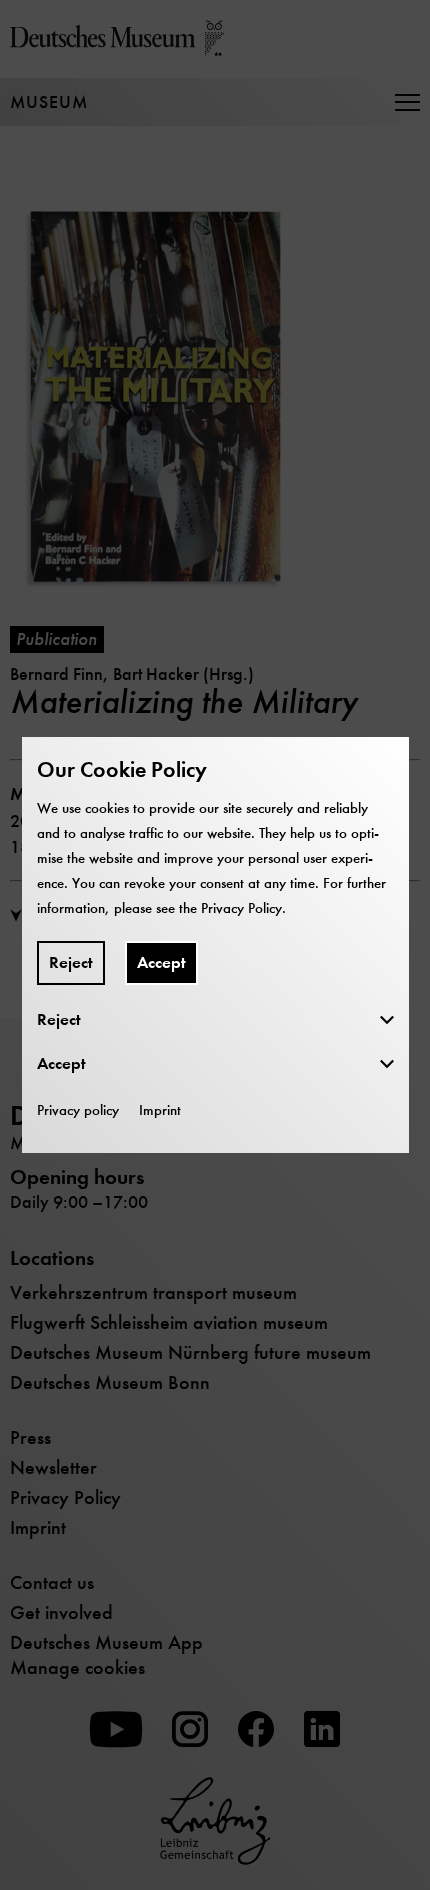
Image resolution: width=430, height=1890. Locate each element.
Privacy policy (78, 1110)
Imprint (160, 1110)
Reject (71, 962)
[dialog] (215, 945)
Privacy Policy (241, 908)
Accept (161, 962)
